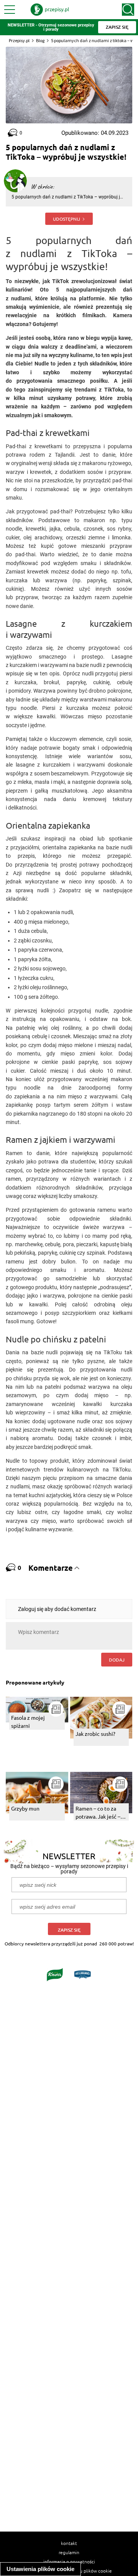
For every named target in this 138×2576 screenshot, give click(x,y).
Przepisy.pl (19, 40)
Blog (40, 40)
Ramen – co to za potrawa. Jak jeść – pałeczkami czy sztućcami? (98, 1813)
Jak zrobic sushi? (95, 1734)
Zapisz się (69, 1930)
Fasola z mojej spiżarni (28, 1721)
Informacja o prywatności (69, 2561)
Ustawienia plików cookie (40, 2569)
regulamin (69, 2552)
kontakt (69, 2543)
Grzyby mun (25, 1808)
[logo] (50, 10)
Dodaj (117, 1660)
